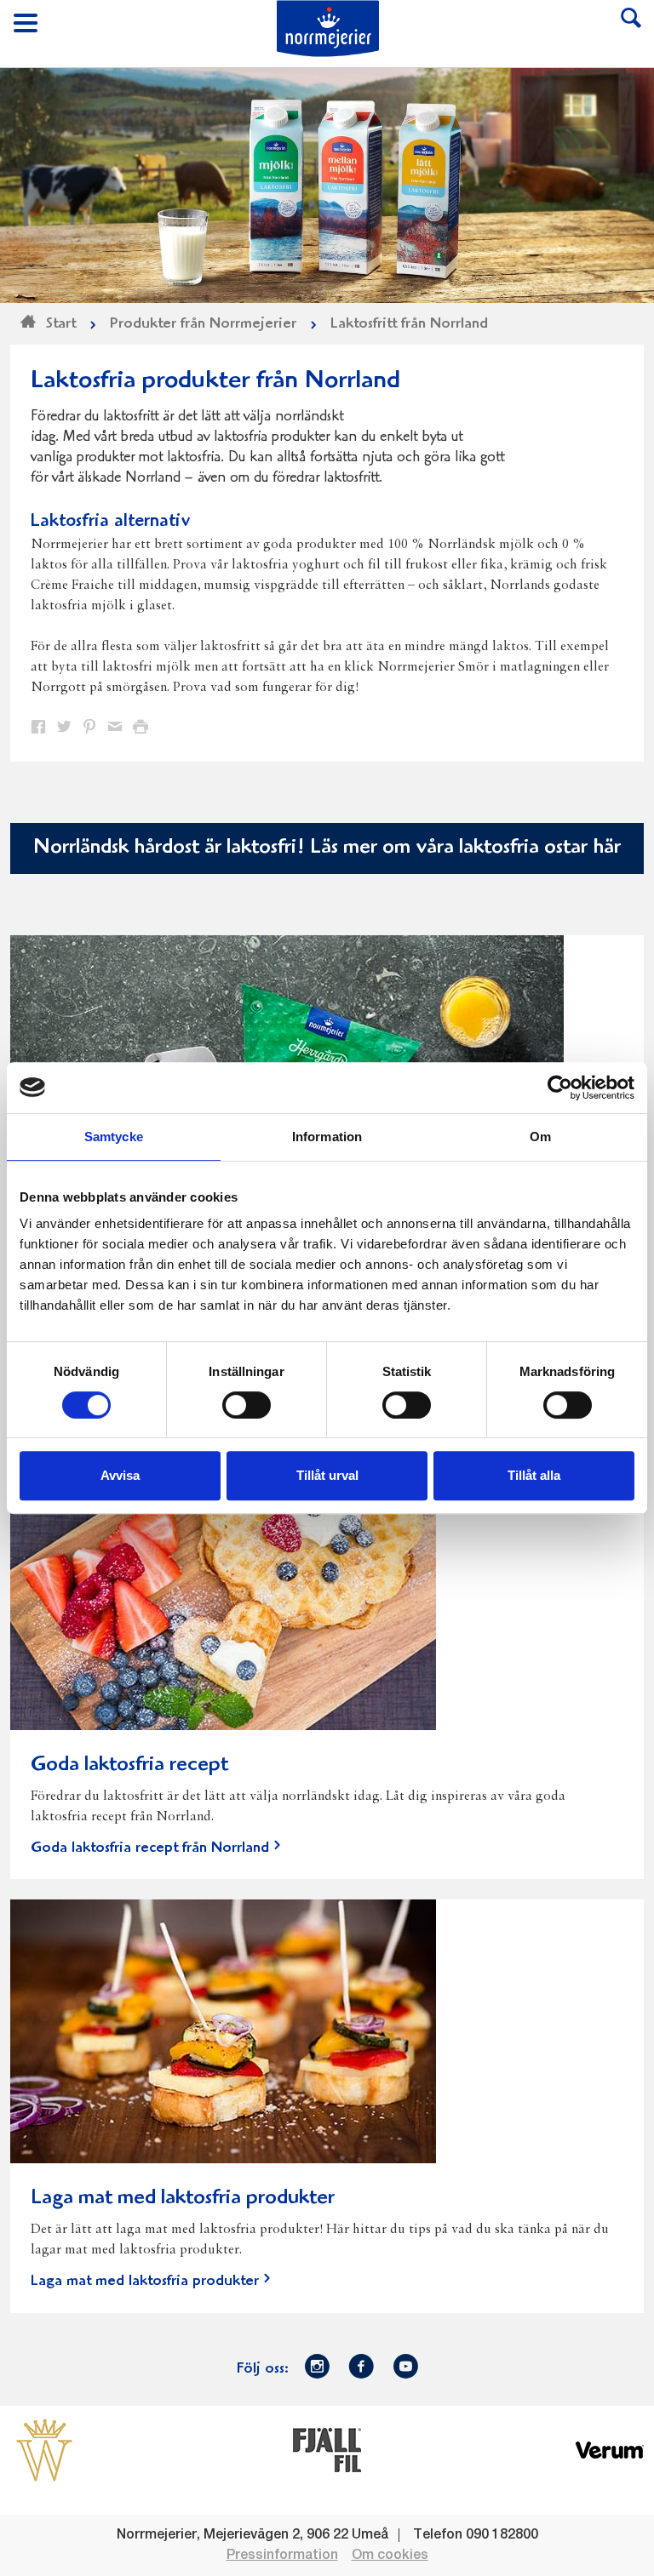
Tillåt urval (327, 1475)
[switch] (247, 1403)
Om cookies (390, 2556)
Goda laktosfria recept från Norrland (150, 1848)
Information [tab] (327, 1137)
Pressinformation (282, 2556)
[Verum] (610, 2449)
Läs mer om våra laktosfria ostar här (465, 848)
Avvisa (120, 1475)
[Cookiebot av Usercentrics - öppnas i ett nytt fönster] (560, 1088)
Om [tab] (540, 1137)
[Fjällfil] (327, 2449)
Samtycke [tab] (114, 1137)
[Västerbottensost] (44, 2449)
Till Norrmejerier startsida (328, 29)
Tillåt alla (534, 1475)
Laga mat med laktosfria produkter (145, 2282)
